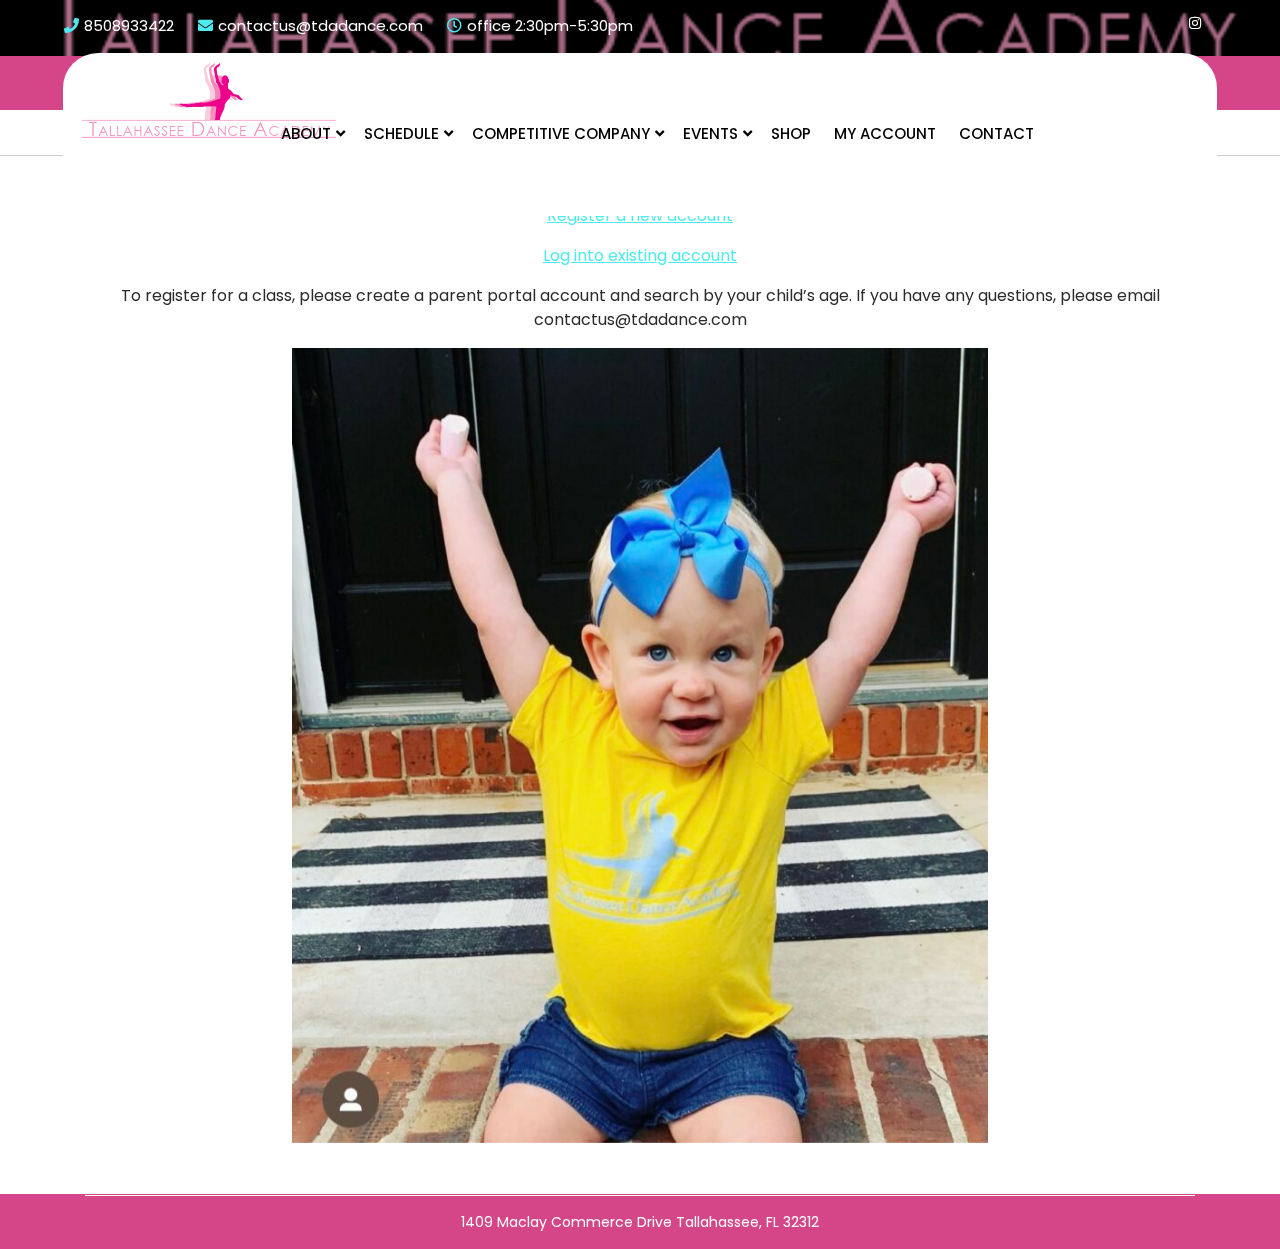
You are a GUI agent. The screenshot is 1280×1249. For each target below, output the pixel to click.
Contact (996, 133)
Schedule (401, 133)
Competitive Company (561, 133)
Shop (791, 133)
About (306, 133)
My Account (885, 133)
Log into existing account (640, 255)
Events (710, 133)
